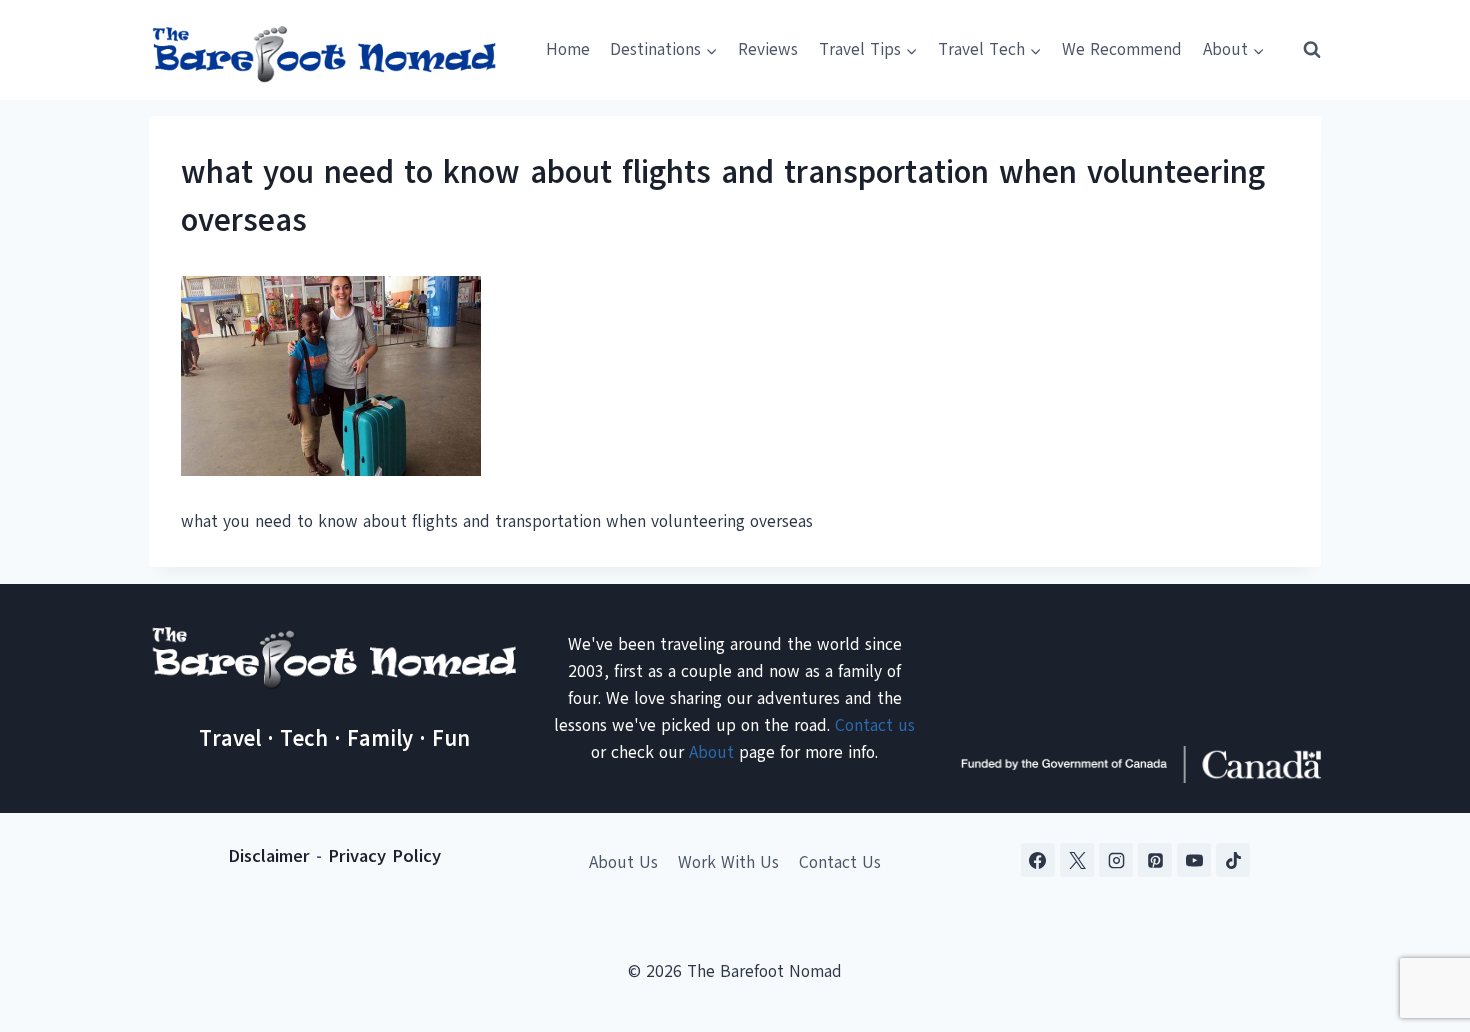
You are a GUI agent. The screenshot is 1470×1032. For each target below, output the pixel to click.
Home (568, 49)
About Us (623, 862)
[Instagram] (1116, 860)
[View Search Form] (1303, 50)
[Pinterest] (1155, 860)
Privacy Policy (384, 856)
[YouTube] (1194, 860)
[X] (1077, 860)
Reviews (768, 49)
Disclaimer (269, 856)
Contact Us (840, 862)
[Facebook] (1038, 860)
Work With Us (728, 862)
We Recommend (1122, 49)
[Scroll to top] (1419, 917)
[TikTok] (1233, 860)
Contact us (875, 725)
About (711, 752)
